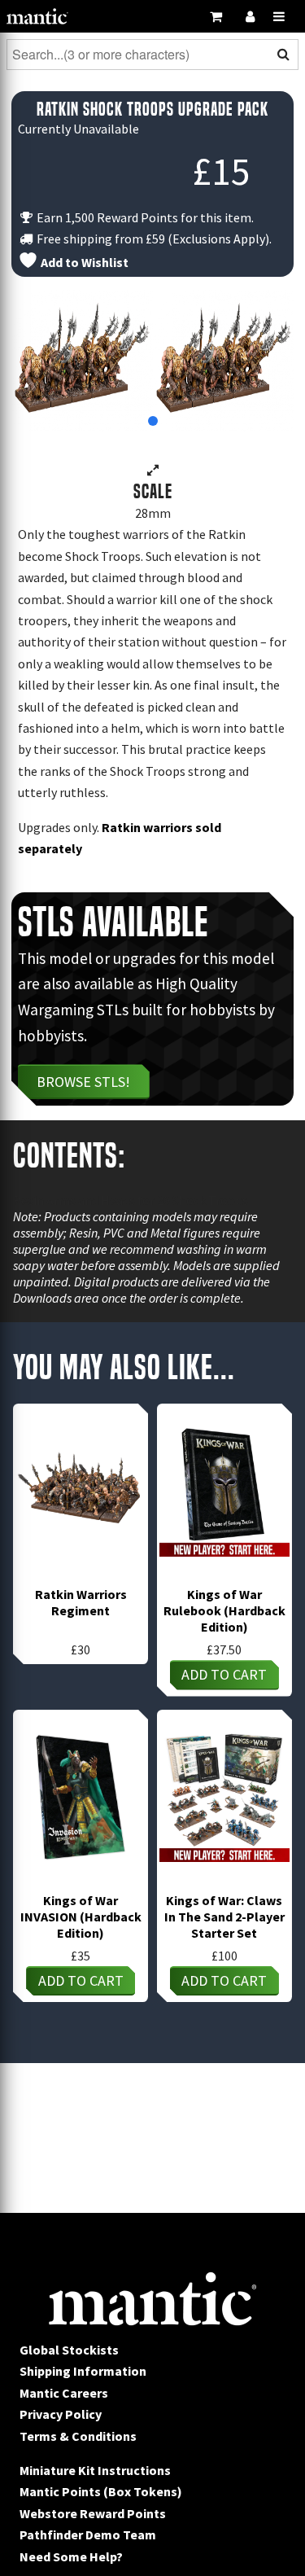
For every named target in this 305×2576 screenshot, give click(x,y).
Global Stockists (69, 2350)
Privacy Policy (61, 2414)
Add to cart (224, 1674)
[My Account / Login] (250, 16)
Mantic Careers (64, 2393)
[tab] (153, 421)
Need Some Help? (71, 2556)
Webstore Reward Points (93, 2513)
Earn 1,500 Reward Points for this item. (144, 217)
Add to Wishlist (83, 262)
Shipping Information (83, 2371)
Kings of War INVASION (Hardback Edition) (81, 1917)
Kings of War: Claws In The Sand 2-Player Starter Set (224, 1917)
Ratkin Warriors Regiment (81, 1602)
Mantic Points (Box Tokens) (101, 2491)
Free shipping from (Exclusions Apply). (153, 239)
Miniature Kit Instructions (95, 2470)
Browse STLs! (83, 1082)
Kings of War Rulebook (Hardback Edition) (224, 1610)
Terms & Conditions (78, 2436)
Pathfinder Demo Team (88, 2534)
